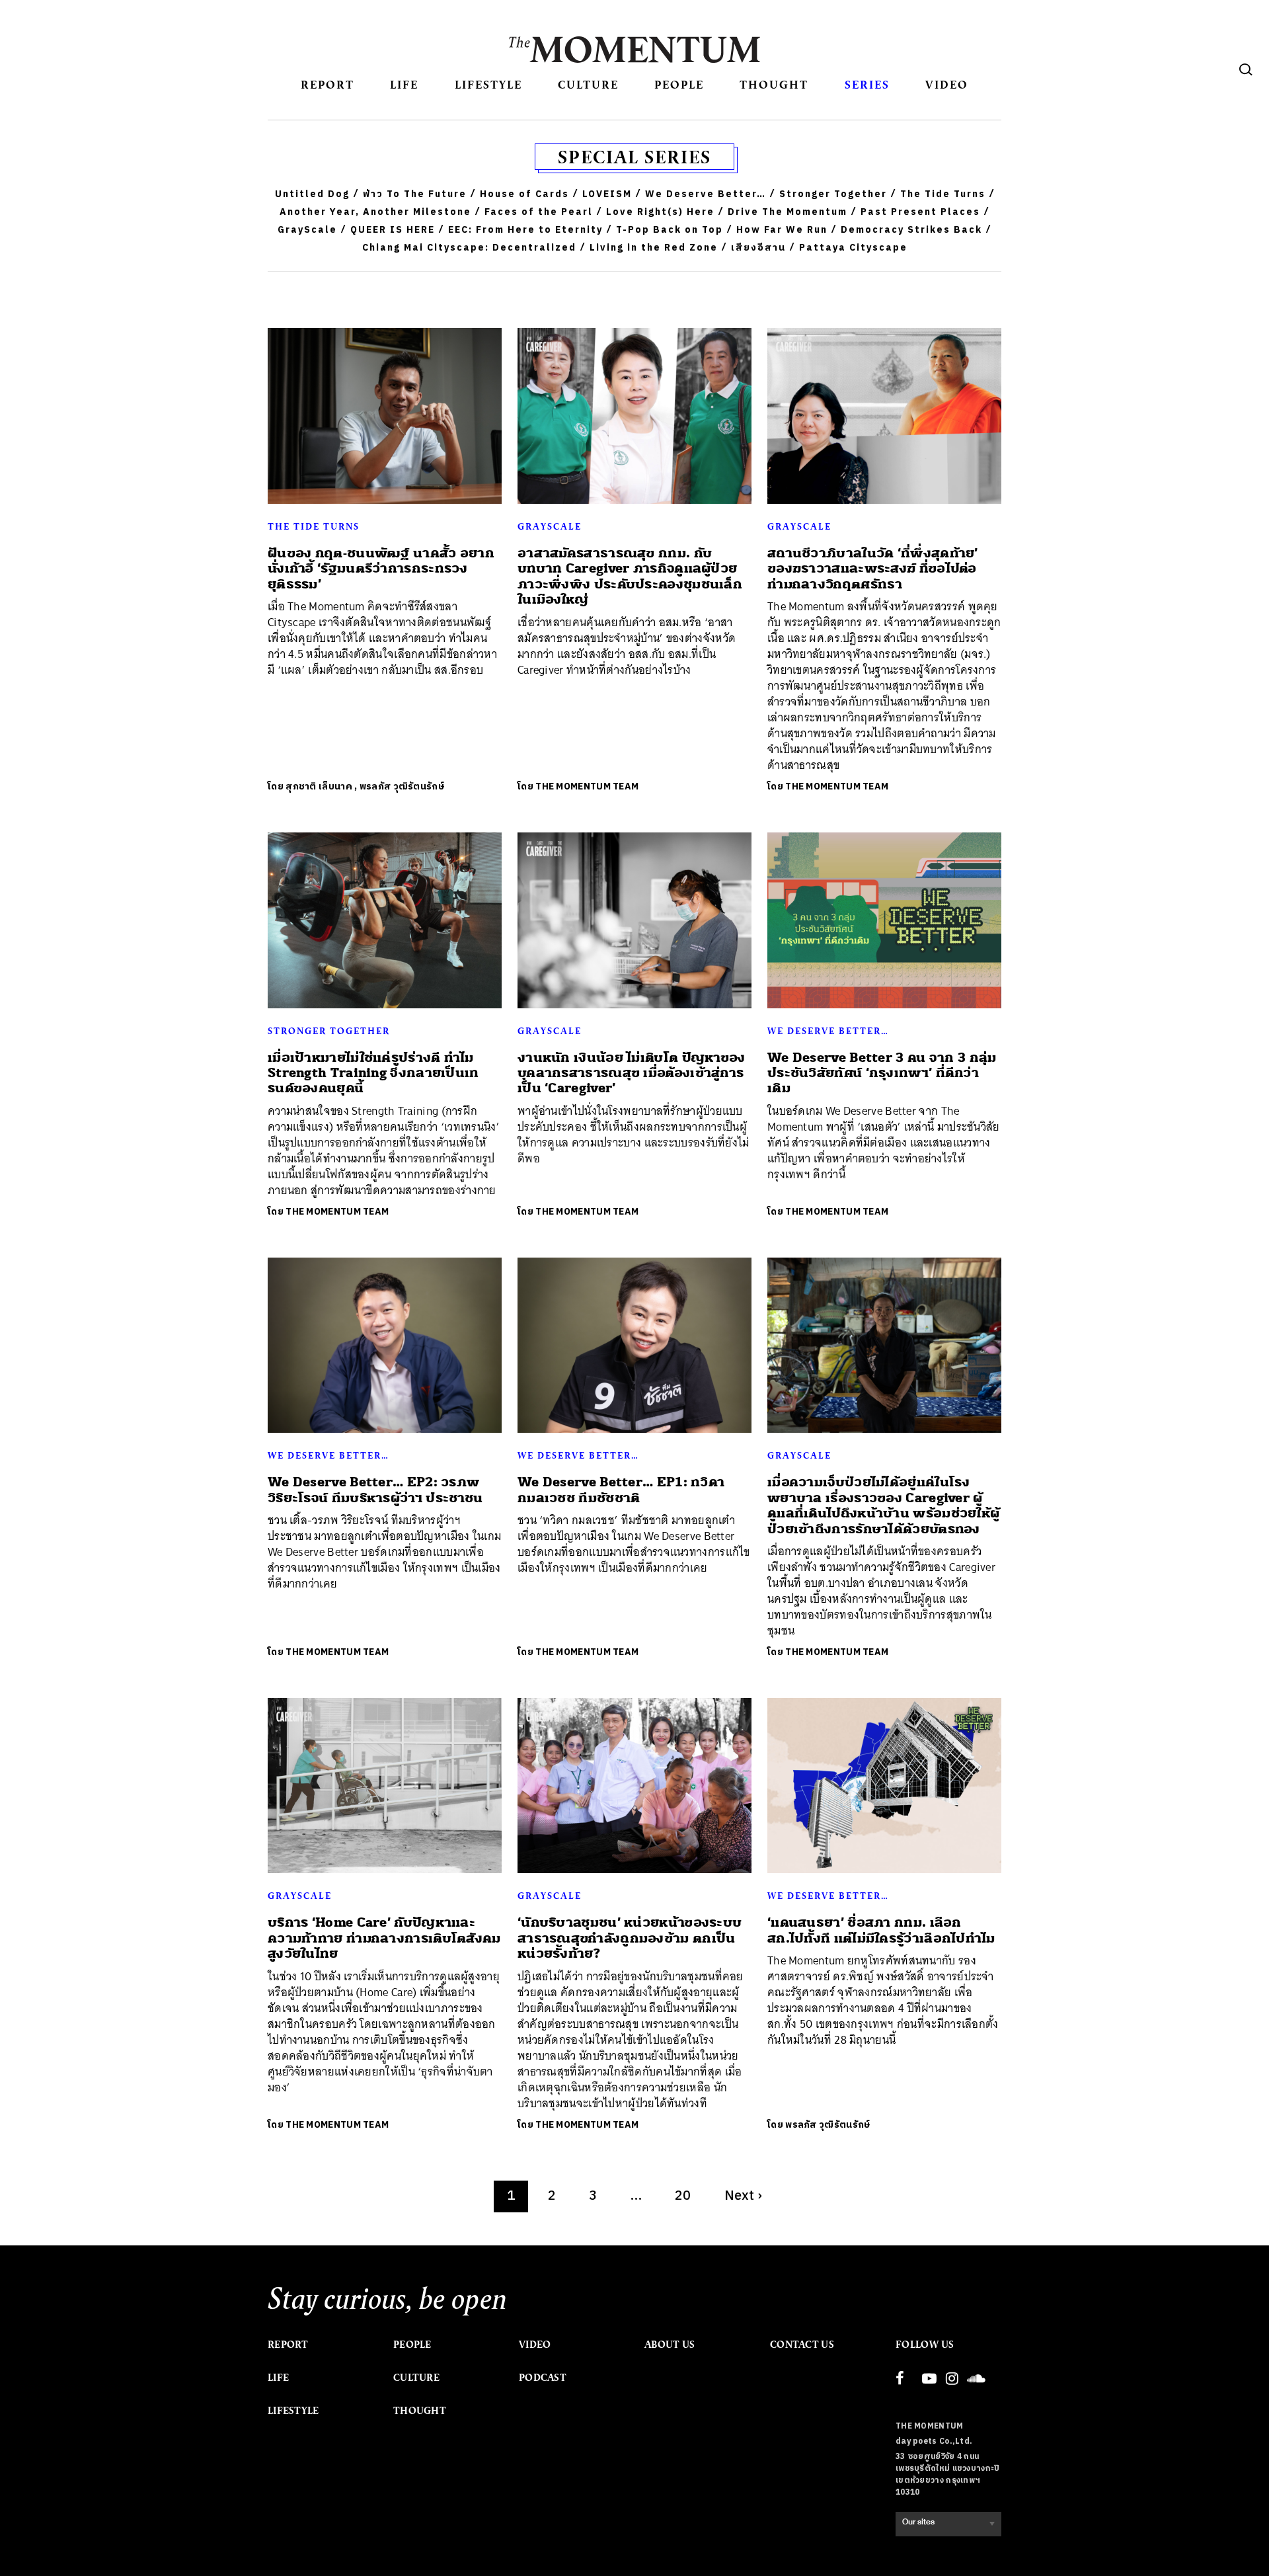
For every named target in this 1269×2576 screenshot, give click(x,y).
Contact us (802, 2345)
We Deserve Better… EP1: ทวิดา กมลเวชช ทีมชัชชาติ (621, 1490)
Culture (588, 84)
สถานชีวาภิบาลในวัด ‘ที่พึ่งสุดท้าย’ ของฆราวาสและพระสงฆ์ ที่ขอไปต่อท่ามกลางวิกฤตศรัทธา (873, 569)
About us (670, 2345)
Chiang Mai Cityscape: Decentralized (469, 248)
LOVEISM (607, 194)
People (679, 84)
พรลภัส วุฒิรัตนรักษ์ (402, 786)
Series (867, 84)
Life (404, 84)
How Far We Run (782, 230)
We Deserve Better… (706, 194)
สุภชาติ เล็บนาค (319, 786)
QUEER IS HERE (393, 230)
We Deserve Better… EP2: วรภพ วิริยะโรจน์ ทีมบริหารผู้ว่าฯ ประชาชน (375, 1490)
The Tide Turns (943, 194)
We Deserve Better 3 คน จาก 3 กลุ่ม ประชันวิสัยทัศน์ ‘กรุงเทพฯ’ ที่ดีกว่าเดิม (882, 1073)
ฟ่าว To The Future (415, 194)
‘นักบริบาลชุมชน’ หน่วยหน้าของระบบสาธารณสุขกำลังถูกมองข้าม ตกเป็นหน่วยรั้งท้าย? (630, 1938)
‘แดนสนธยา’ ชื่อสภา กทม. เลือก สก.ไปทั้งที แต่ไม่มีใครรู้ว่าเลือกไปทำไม (881, 1930)
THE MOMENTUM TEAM (587, 786)
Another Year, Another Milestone (375, 212)
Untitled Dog (312, 194)
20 (683, 2196)
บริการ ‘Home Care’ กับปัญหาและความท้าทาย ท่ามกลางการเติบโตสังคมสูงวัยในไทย (384, 1938)
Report (327, 84)
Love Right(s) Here (660, 212)
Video (947, 84)
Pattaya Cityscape (853, 248)
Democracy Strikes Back (911, 230)
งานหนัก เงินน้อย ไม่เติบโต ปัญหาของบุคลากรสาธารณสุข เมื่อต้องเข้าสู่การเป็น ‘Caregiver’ (632, 1073)
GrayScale (307, 230)
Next (744, 2196)
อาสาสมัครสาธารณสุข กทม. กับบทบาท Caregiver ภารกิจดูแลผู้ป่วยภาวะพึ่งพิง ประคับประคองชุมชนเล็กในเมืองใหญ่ (630, 576)
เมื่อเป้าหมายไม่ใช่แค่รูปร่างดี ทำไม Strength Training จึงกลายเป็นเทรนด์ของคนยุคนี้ (373, 1073)
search (1246, 69)
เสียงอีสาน (758, 248)
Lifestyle (488, 84)
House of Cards (524, 194)
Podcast (543, 2378)
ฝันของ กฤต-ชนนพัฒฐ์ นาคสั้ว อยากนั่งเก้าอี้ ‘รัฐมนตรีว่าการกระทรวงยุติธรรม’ (381, 569)
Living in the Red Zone (654, 248)
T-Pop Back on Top (670, 230)
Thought (774, 84)
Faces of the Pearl (539, 212)
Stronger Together (833, 194)
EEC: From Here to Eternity (525, 230)
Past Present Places (920, 212)
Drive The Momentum (788, 212)
